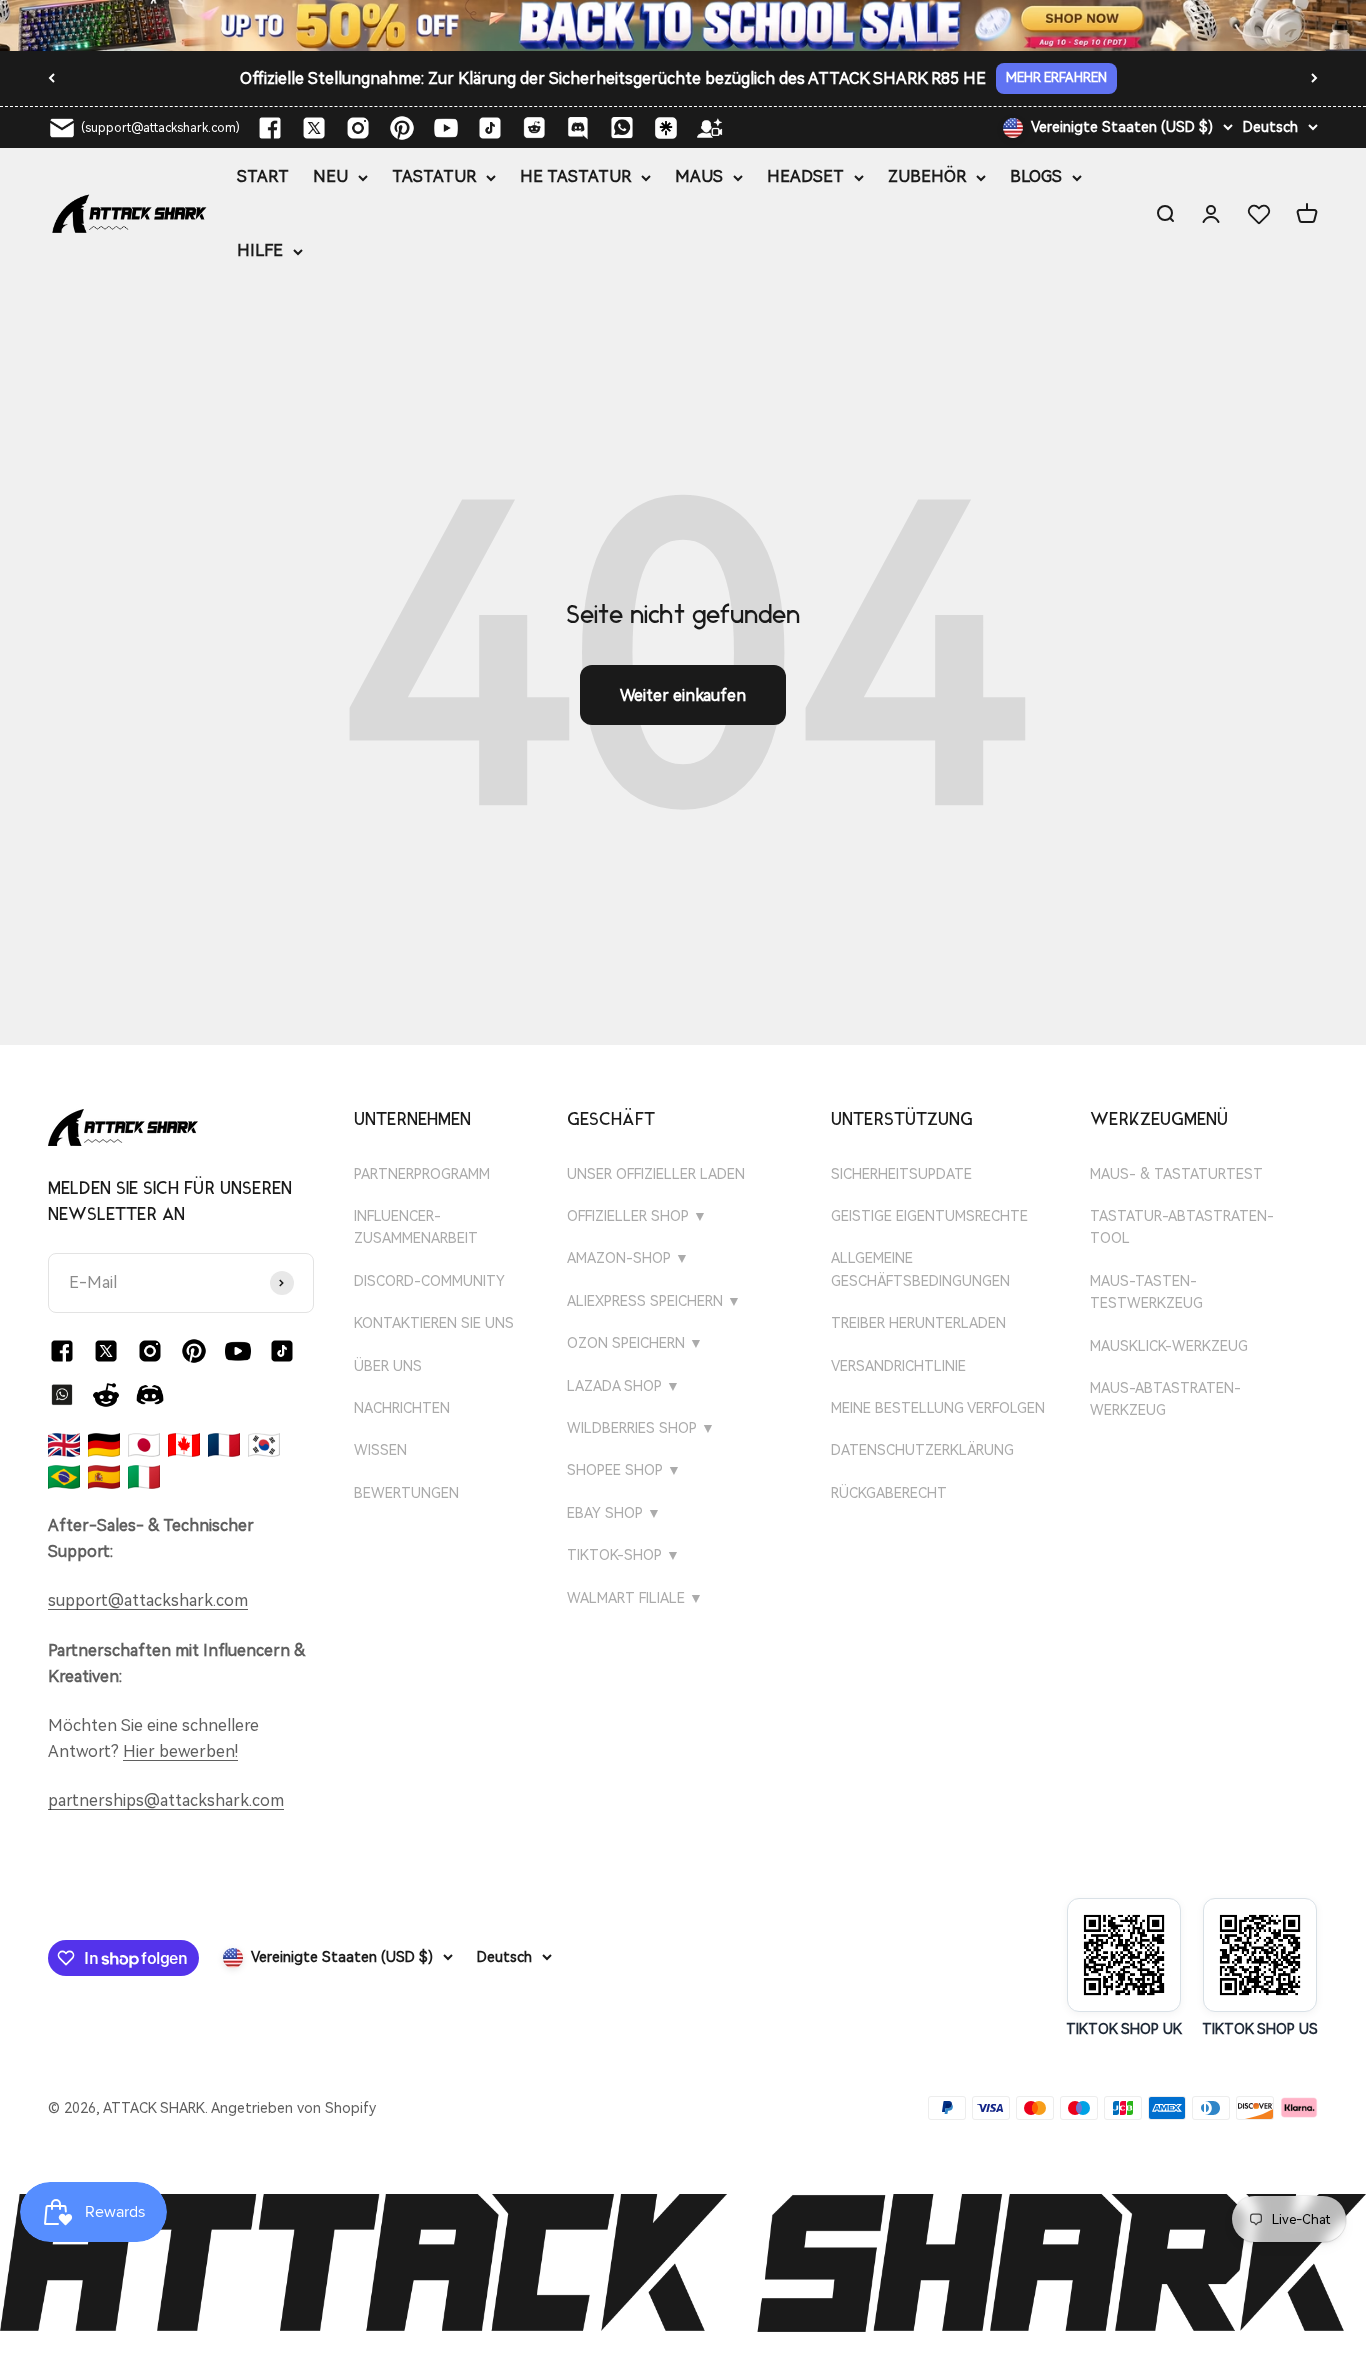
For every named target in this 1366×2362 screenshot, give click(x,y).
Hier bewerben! (180, 1750)
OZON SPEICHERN (635, 1343)
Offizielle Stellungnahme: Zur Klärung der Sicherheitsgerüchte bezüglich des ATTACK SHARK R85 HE (613, 78)
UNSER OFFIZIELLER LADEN (656, 1174)
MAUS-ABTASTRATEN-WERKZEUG (1165, 1399)
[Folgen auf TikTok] (490, 128)
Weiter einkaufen (683, 695)
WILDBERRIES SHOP (641, 1428)
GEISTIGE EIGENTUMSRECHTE (929, 1216)
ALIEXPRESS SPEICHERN (654, 1301)
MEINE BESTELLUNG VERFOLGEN (938, 1408)
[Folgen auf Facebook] (270, 128)
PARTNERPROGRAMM (422, 1174)
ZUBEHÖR (927, 176)
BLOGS (1036, 176)
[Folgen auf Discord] (578, 128)
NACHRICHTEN (402, 1408)
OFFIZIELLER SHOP (637, 1216)
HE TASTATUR (575, 176)
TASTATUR (434, 176)
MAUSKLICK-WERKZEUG (1169, 1346)
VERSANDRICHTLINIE (898, 1366)
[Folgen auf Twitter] (314, 128)
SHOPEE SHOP (624, 1470)
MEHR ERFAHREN (1056, 81)
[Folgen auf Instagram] (358, 128)
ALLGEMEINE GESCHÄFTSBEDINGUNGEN (920, 1269)
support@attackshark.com (148, 1600)
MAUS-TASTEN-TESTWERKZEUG (1146, 1292)
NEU (330, 176)
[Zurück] (51, 78)
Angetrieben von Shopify (293, 2108)
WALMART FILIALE (635, 1598)
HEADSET (805, 176)
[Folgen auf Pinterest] (402, 128)
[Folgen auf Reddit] (534, 128)
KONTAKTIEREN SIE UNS (434, 1323)
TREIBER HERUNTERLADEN (918, 1323)
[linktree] (666, 128)
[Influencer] (710, 128)
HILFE (260, 250)
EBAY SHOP (614, 1513)
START (263, 176)
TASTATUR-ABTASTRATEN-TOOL (1182, 1227)
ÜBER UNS (388, 1366)
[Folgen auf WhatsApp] (62, 1395)
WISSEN (380, 1450)
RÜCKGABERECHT (889, 1493)
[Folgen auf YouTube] (446, 128)
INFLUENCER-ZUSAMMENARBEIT (416, 1227)
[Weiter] (1314, 78)
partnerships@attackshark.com (166, 1800)
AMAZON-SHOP (628, 1258)
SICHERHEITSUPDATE (901, 1174)
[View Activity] (683, 25)
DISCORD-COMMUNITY (429, 1281)
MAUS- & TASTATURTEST (1176, 1174)
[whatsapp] (622, 128)
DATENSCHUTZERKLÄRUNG (922, 1450)
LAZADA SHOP (623, 1386)
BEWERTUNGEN (406, 1493)
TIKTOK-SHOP (623, 1555)
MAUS (699, 176)
